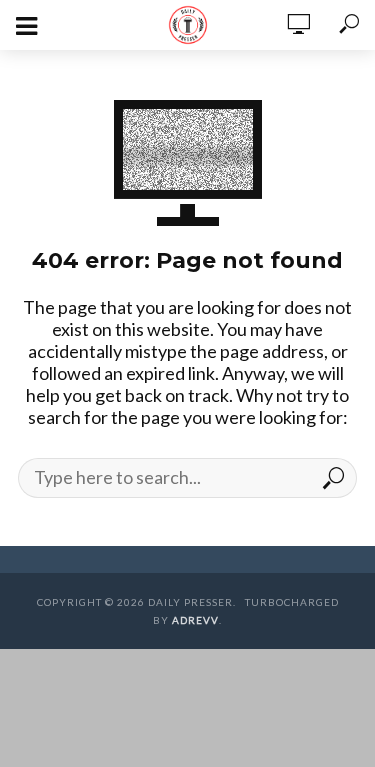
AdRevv (195, 620)
